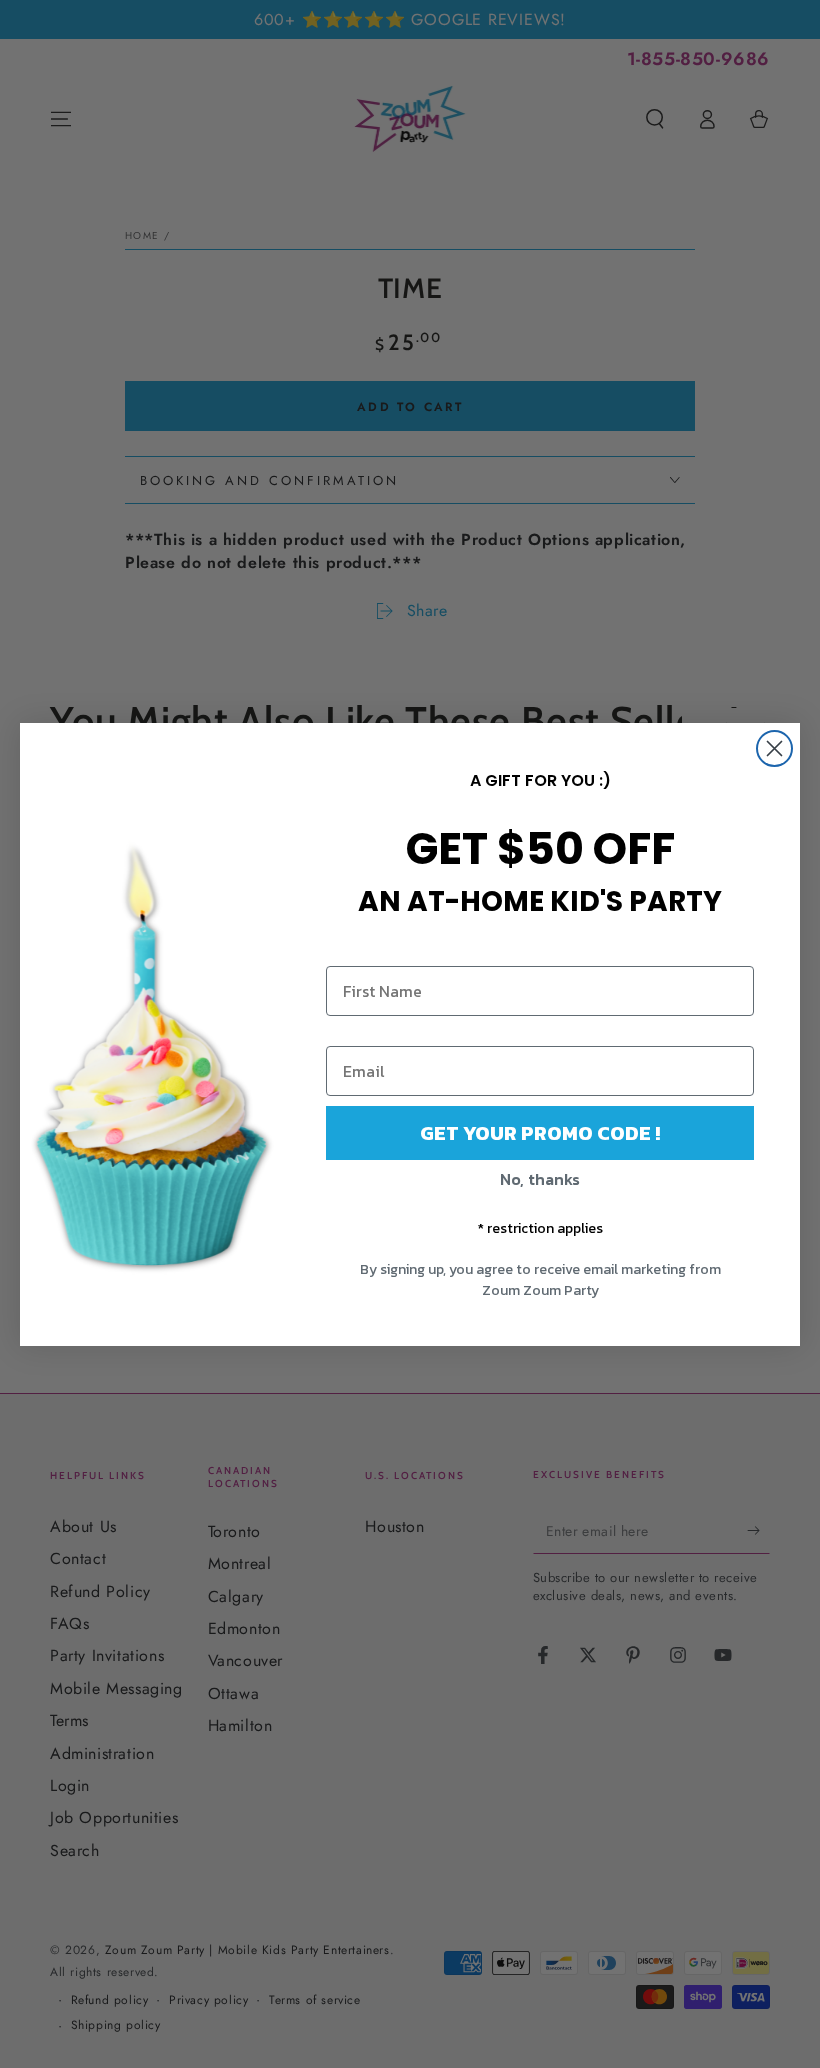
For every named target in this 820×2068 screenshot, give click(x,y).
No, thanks (540, 1179)
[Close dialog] (774, 748)
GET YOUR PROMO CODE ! (540, 1133)
